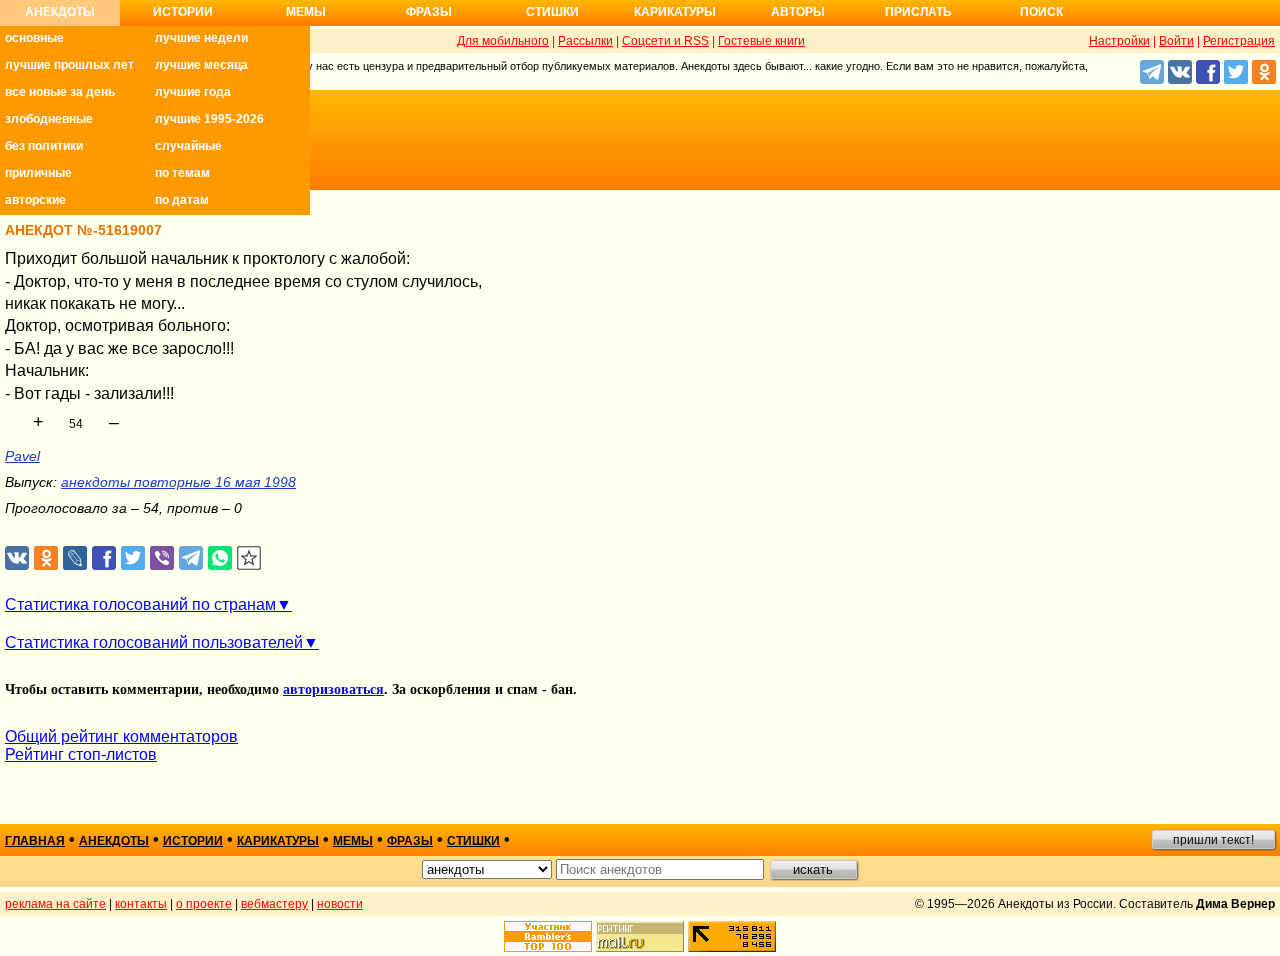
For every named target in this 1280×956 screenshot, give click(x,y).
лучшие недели (201, 38)
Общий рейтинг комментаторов (121, 736)
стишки (473, 841)
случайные (188, 146)
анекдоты (114, 841)
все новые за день (60, 92)
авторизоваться (333, 689)
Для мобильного (503, 41)
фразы (410, 841)
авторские (35, 200)
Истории (183, 12)
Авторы (798, 12)
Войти (1176, 41)
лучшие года (193, 92)
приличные (38, 173)
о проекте (204, 904)
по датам (182, 200)
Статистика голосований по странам (140, 604)
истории (193, 841)
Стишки (552, 12)
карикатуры (278, 841)
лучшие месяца (201, 65)
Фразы (429, 12)
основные (34, 38)
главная (35, 841)
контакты (141, 904)
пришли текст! (1213, 840)
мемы (353, 841)
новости (340, 904)
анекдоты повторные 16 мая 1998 (178, 482)
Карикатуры (675, 12)
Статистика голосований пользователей (154, 642)
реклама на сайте (55, 904)
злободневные (49, 119)
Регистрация (1239, 41)
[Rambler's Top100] (548, 936)
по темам (182, 173)
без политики (44, 146)
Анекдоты (60, 12)
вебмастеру (274, 904)
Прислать (918, 12)
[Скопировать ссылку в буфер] (249, 558)
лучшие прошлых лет (69, 65)
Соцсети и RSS (665, 41)
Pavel (22, 456)
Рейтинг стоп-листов (81, 754)
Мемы (306, 12)
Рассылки (585, 41)
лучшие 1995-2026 (209, 119)
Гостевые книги (761, 41)
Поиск (1041, 12)
